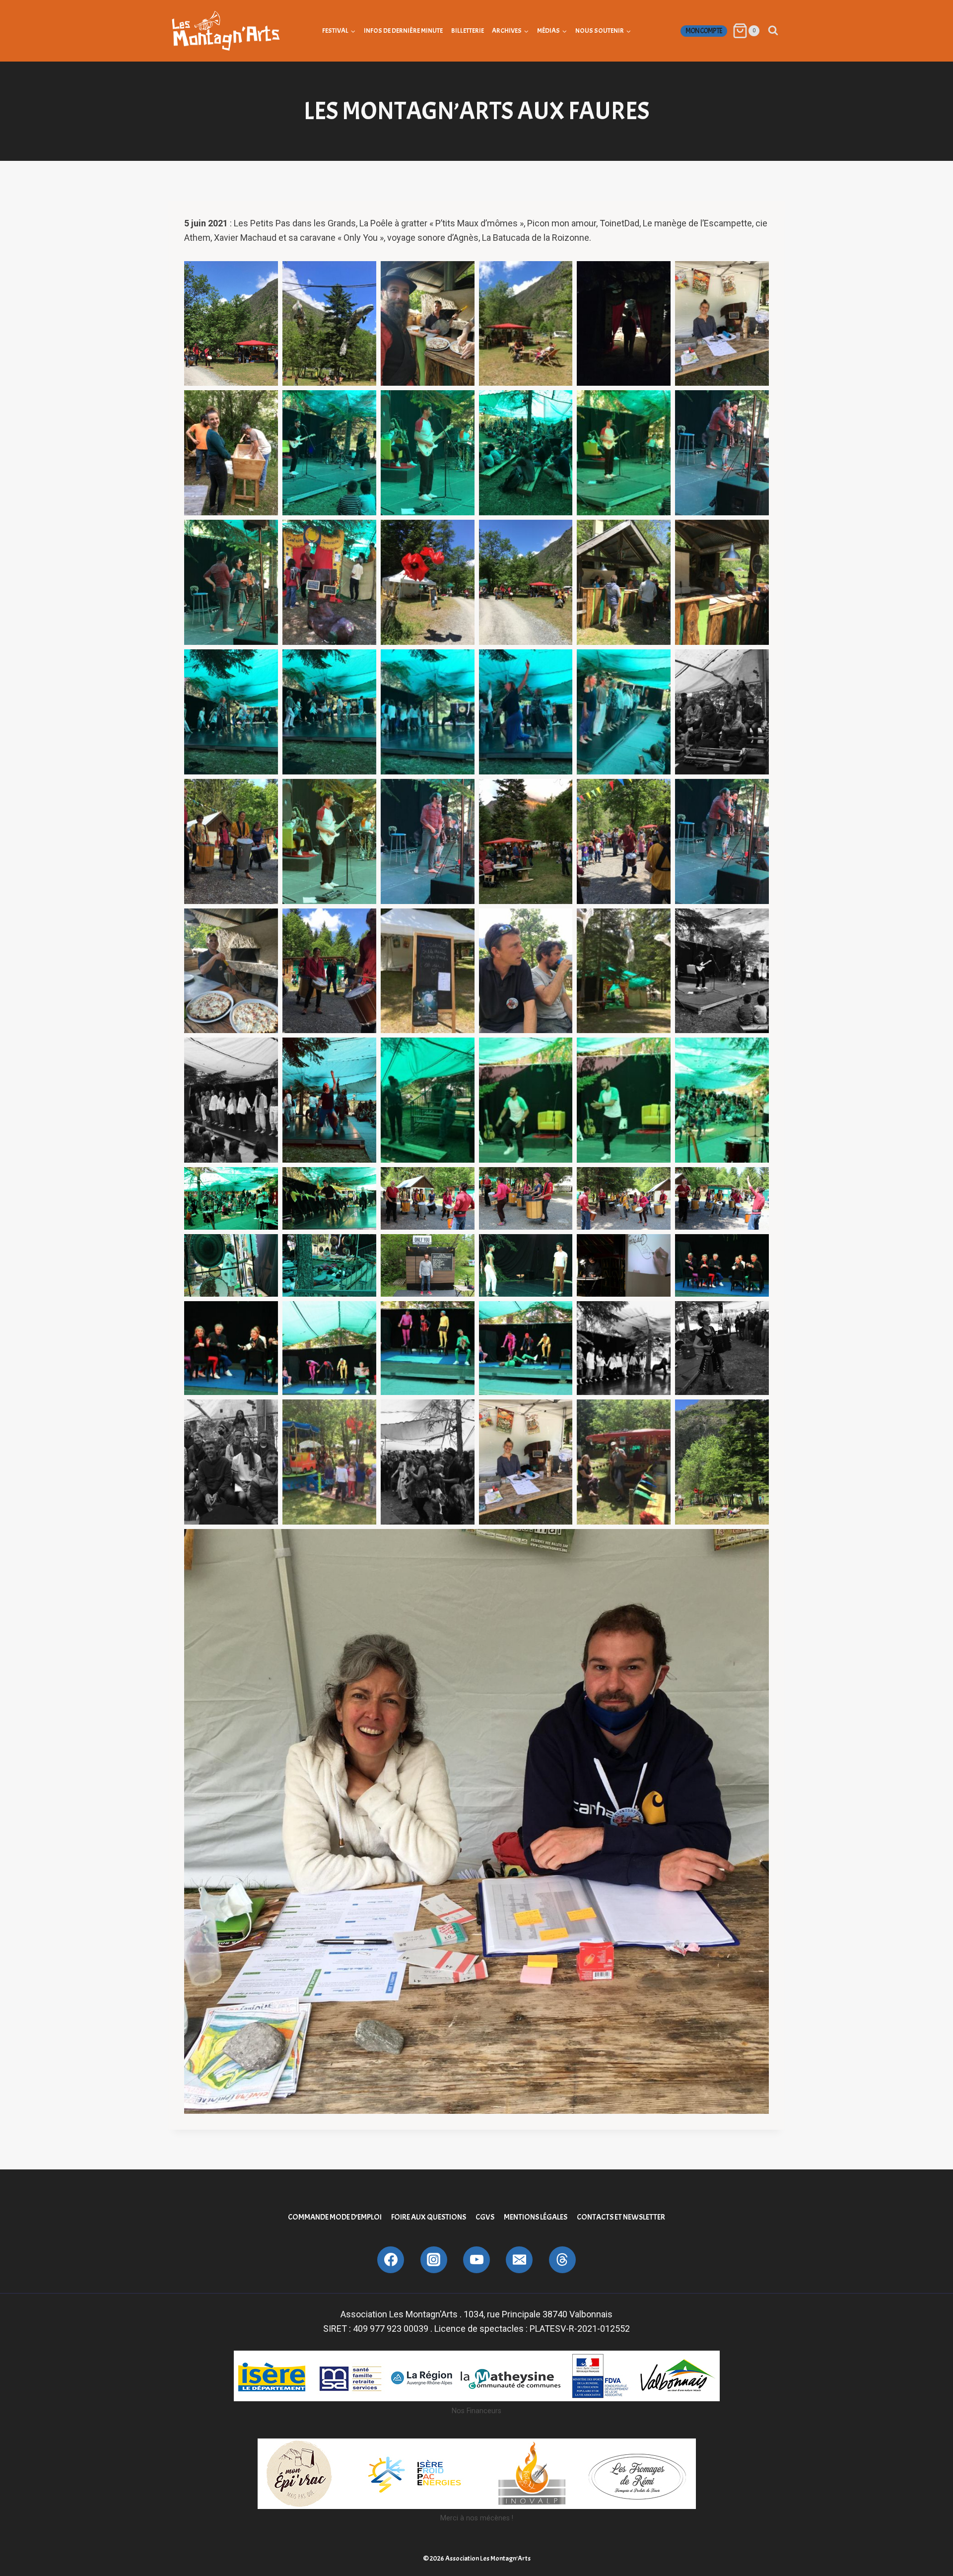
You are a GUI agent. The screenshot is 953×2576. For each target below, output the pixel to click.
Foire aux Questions (429, 2217)
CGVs (485, 2217)
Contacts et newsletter (621, 2217)
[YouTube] (476, 2260)
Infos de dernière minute (403, 31)
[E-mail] (519, 2260)
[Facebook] (391, 2260)
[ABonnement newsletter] (562, 2260)
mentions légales (536, 2217)
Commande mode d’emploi (335, 2217)
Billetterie (468, 31)
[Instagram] (434, 2260)
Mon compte (704, 31)
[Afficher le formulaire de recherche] (773, 31)
